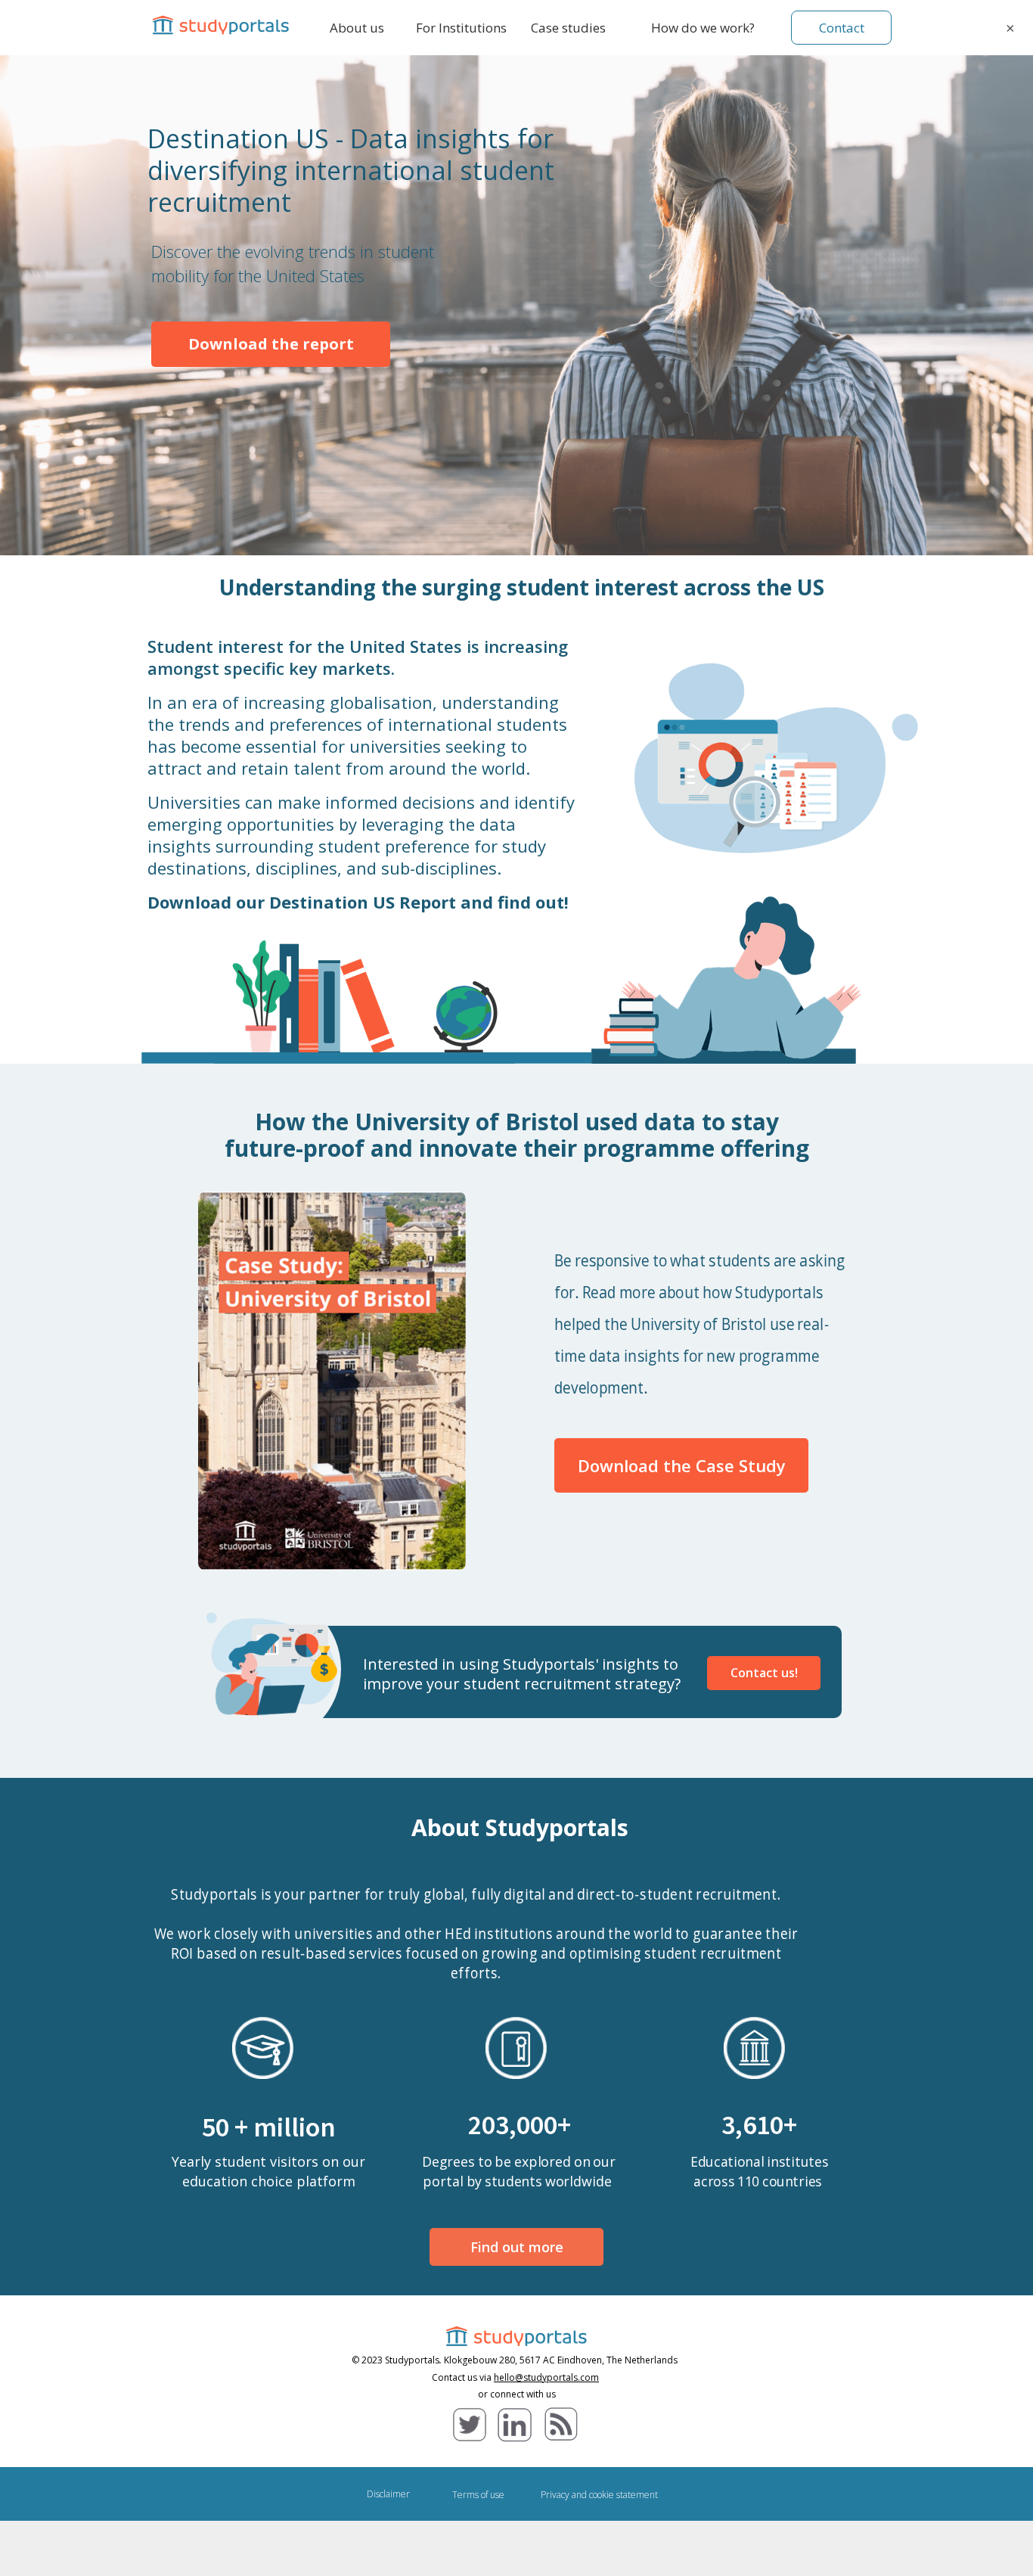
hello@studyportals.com (546, 2377)
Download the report (271, 344)
